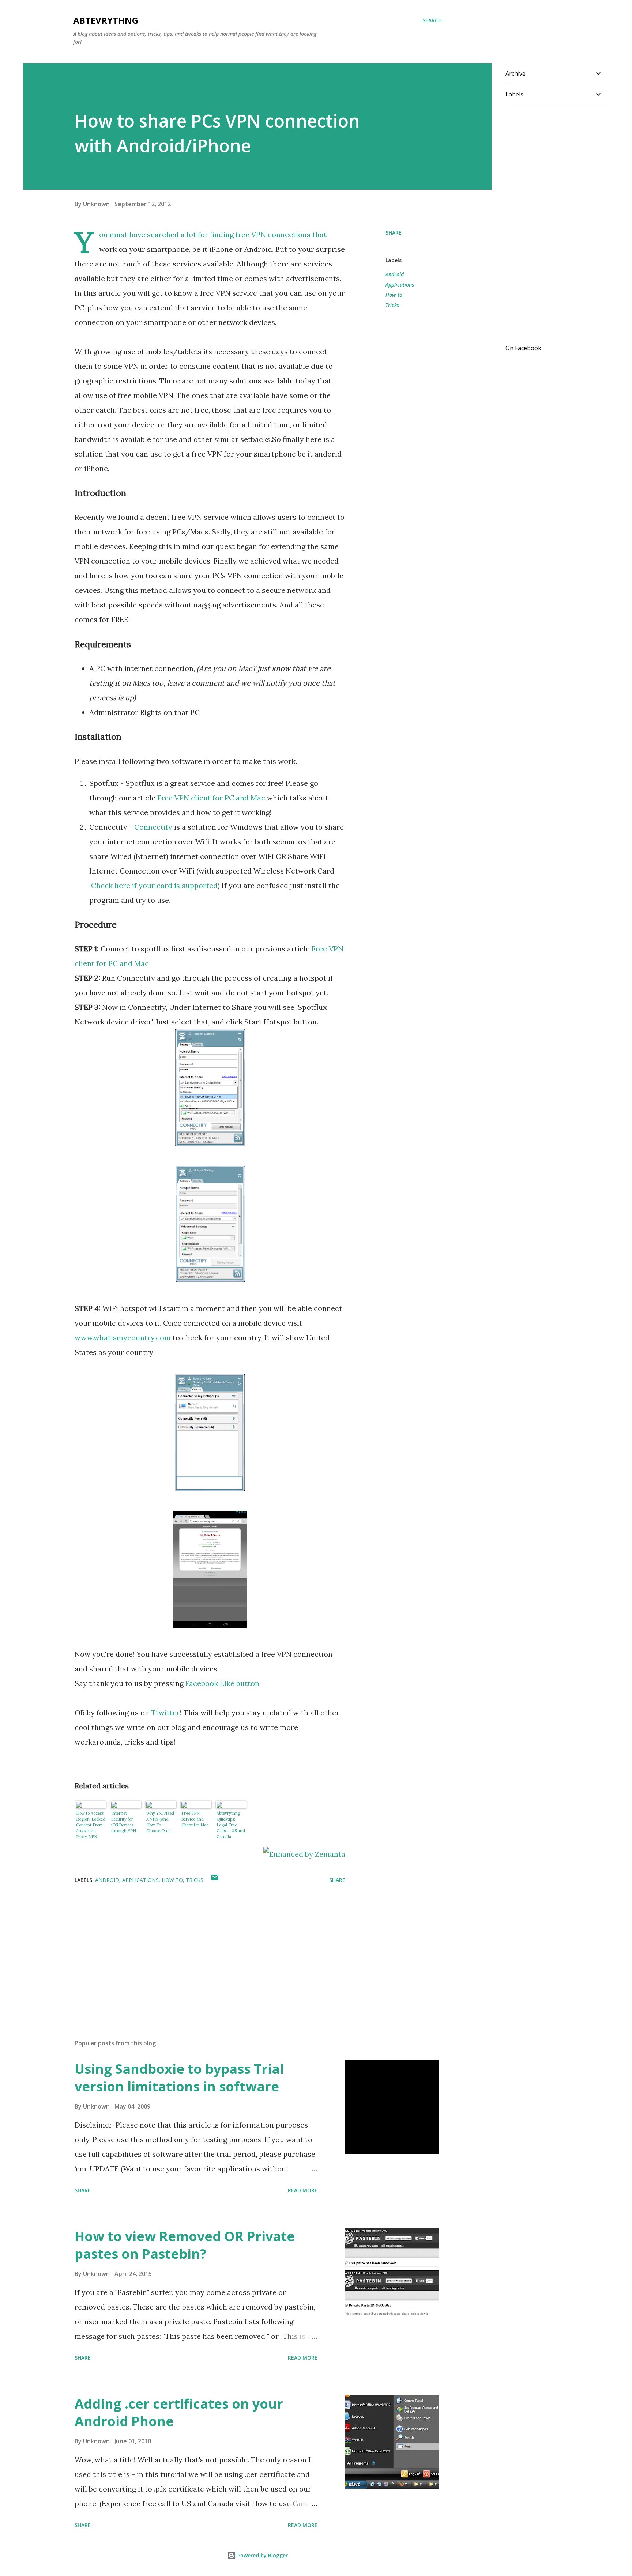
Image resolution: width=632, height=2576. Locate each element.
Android (395, 274)
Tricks (392, 305)
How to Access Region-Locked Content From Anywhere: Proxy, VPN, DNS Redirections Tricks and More (91, 1825)
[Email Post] (215, 1880)
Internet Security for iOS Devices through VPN (124, 1822)
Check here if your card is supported (154, 885)
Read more (303, 2190)
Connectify (152, 827)
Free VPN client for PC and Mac (210, 798)
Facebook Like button (222, 1683)
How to (394, 295)
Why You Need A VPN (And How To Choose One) (160, 1822)
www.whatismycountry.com (123, 1338)
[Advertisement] (198, 1948)
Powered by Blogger (262, 2555)
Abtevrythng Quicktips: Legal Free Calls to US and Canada (231, 1825)
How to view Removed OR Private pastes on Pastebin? (185, 2245)
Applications (400, 285)
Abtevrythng (106, 20)
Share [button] (394, 233)
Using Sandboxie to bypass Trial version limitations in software (179, 2078)
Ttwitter (165, 1713)
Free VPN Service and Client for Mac (195, 1819)
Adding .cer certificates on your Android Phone (179, 2412)
